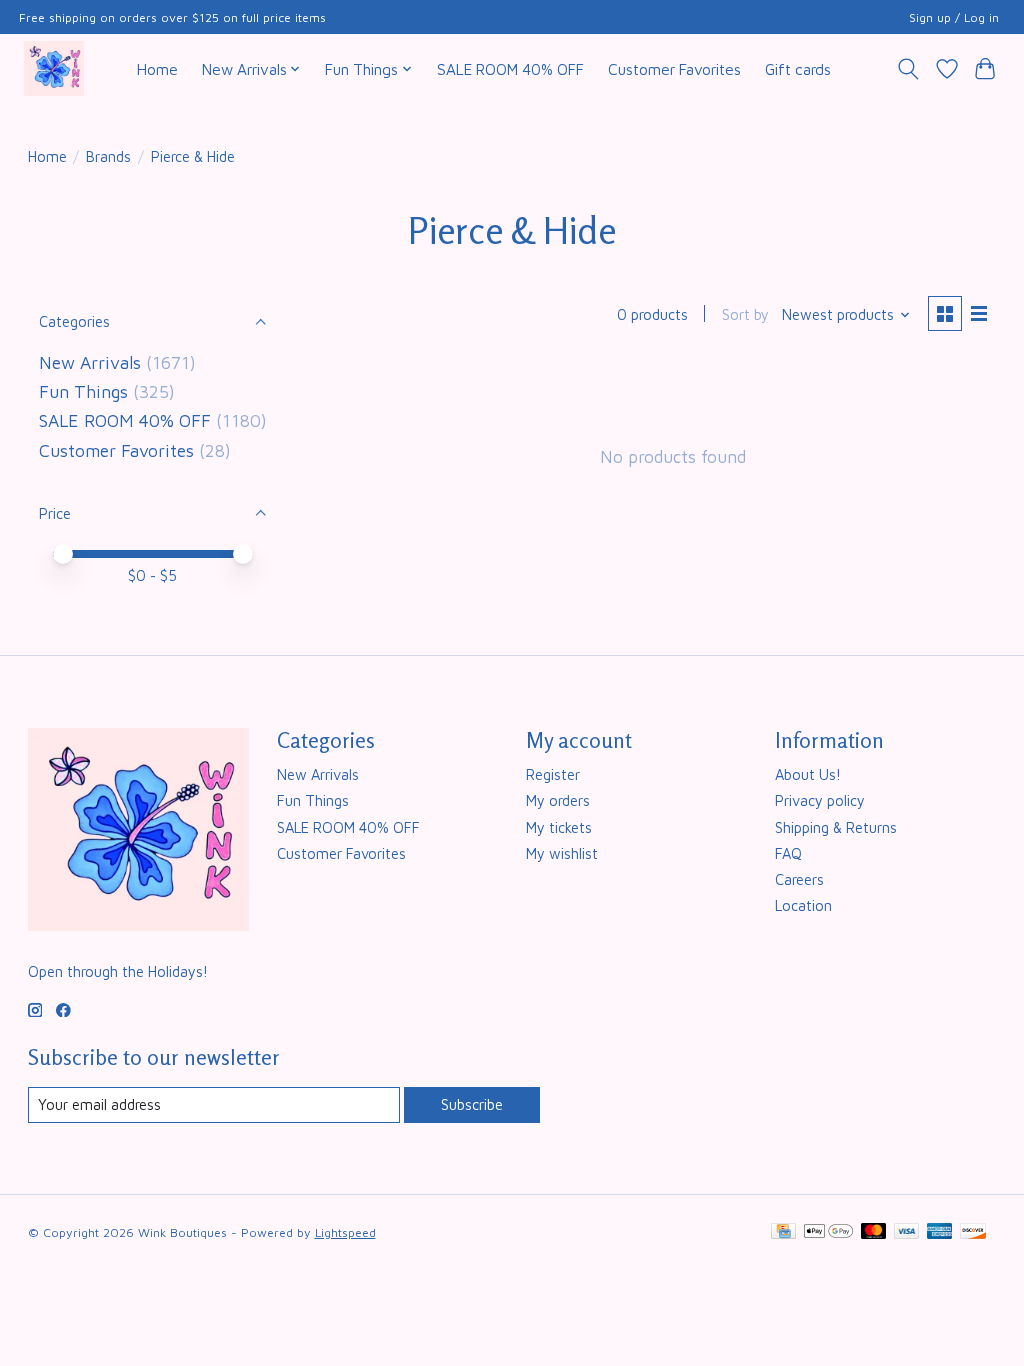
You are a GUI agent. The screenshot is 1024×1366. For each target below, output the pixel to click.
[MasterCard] (874, 1232)
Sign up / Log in (954, 17)
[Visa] (907, 1232)
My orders (558, 800)
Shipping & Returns (836, 827)
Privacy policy (820, 800)
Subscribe (472, 1104)
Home (157, 69)
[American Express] (940, 1232)
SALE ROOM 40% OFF (510, 69)
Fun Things (83, 391)
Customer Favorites (674, 69)
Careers (799, 879)
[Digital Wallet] (828, 1232)
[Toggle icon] (907, 69)
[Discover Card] (973, 1232)
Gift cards (798, 69)
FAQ (788, 853)
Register (553, 774)
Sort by (745, 314)
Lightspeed (345, 1232)
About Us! (808, 774)
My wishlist (562, 853)
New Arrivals (90, 362)
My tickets (559, 827)
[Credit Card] (783, 1232)
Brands (108, 156)
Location (803, 905)
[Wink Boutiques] (54, 68)
